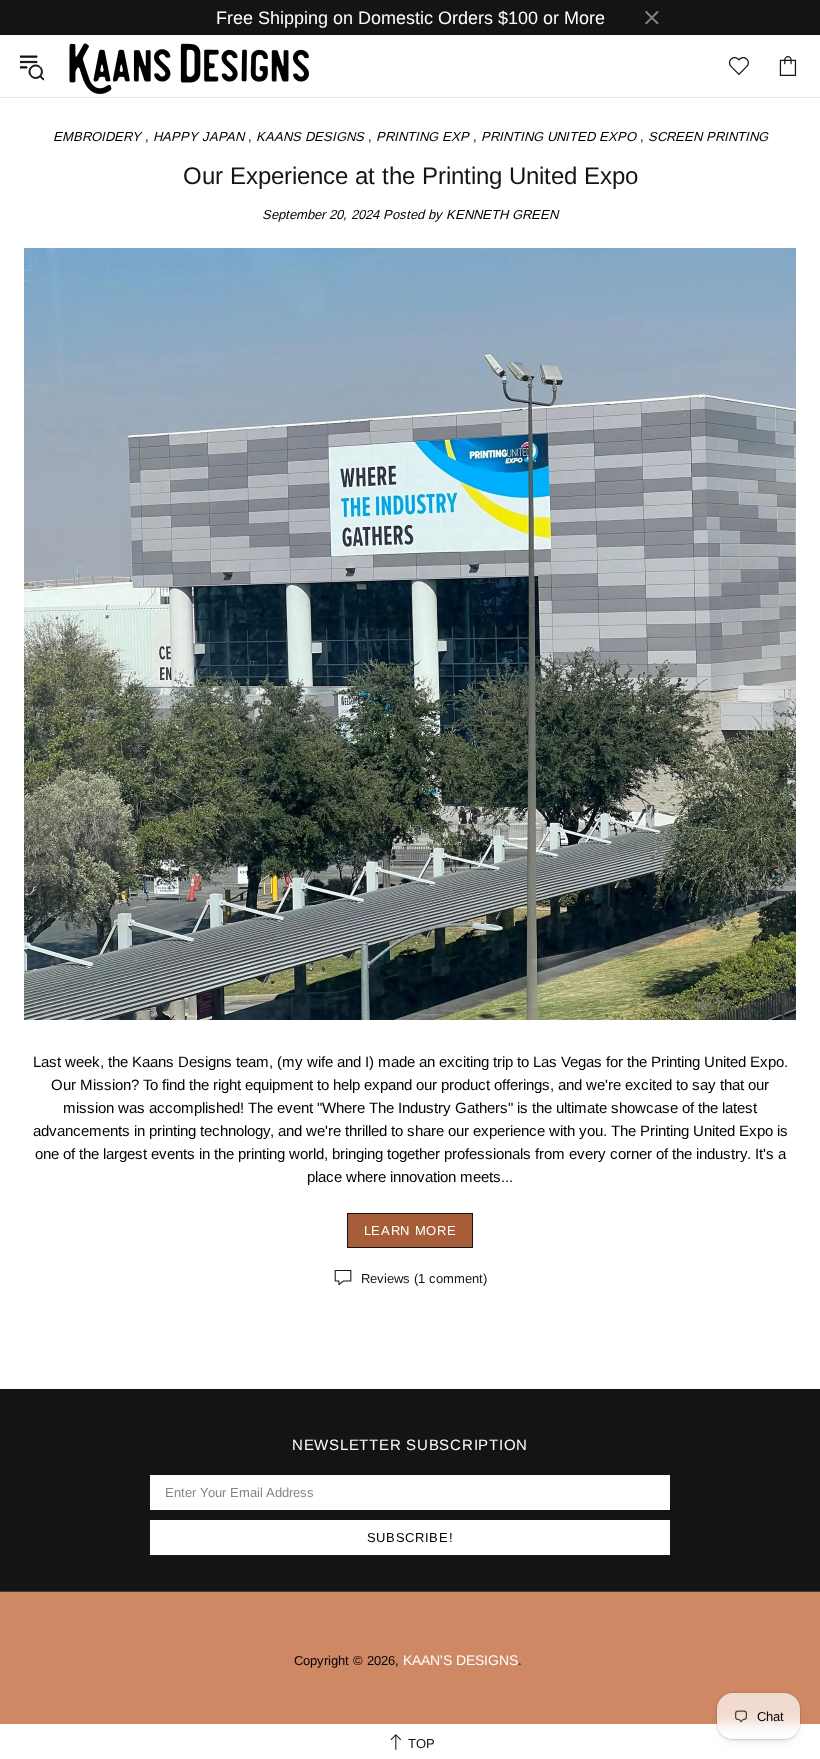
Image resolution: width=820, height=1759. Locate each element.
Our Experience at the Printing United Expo (410, 175)
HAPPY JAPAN (198, 136)
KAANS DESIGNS (310, 136)
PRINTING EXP (422, 136)
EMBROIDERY (97, 136)
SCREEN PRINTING (708, 136)
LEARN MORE (410, 1230)
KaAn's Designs (189, 66)
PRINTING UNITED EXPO (558, 136)
